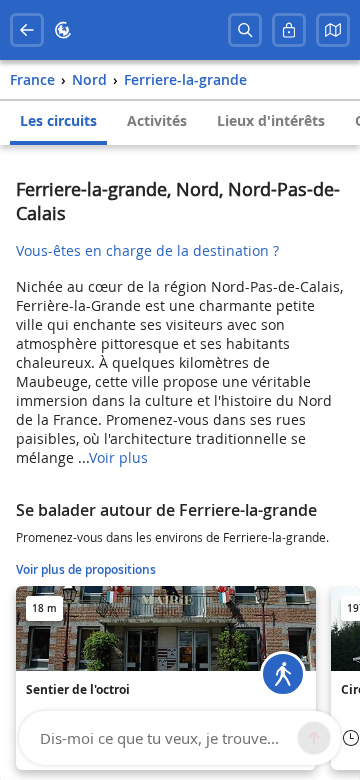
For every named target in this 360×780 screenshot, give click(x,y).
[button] (333, 30)
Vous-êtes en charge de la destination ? (147, 250)
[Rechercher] (245, 30)
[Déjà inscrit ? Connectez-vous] (289, 30)
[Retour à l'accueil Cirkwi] (63, 30)
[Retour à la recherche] (27, 30)
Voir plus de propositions (86, 569)
